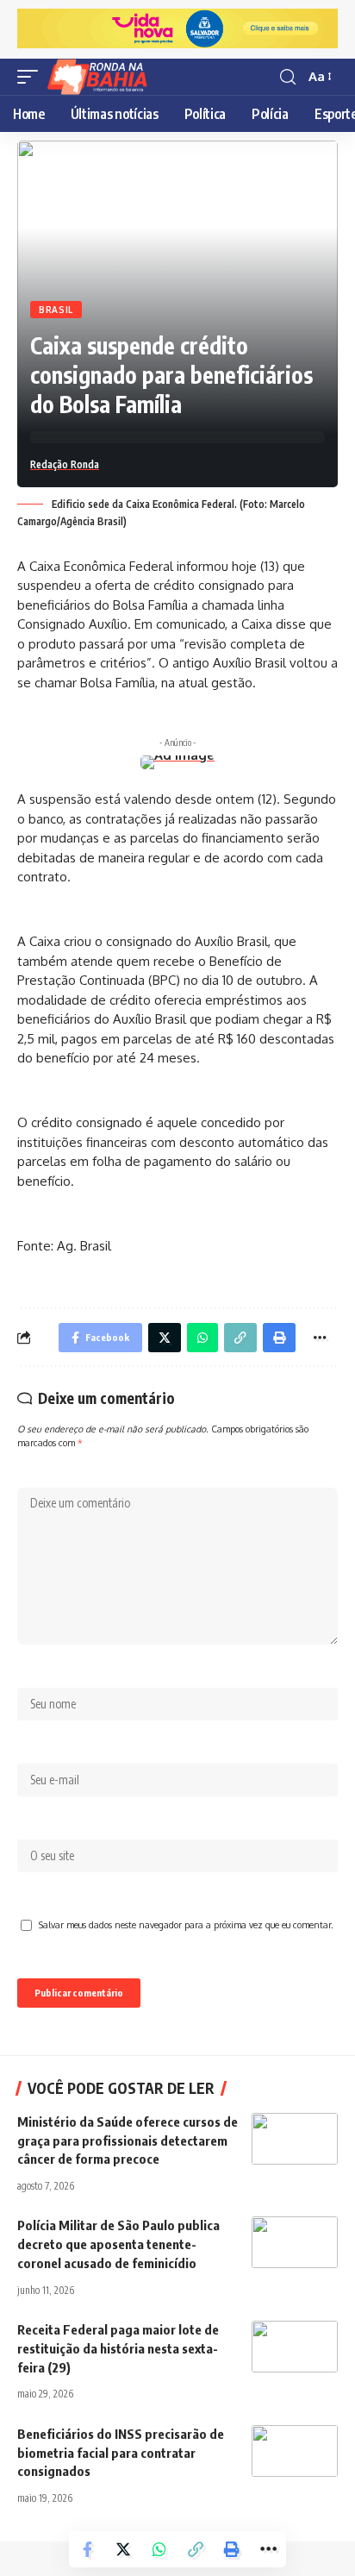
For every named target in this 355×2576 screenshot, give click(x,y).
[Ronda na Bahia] (103, 77)
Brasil (56, 310)
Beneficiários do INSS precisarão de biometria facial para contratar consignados (121, 2453)
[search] (288, 77)
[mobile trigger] (32, 77)
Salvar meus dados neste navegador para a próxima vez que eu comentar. (186, 1924)
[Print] (232, 2549)
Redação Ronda (65, 464)
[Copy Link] (196, 2549)
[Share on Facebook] (87, 2549)
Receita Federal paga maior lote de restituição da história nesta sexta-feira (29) (118, 2348)
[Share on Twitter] (123, 2549)
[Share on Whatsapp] (159, 2549)
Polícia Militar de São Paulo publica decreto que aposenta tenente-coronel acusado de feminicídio (118, 2244)
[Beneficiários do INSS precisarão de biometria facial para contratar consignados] (295, 2451)
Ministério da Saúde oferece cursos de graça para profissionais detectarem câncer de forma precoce (128, 2140)
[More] (268, 2549)
